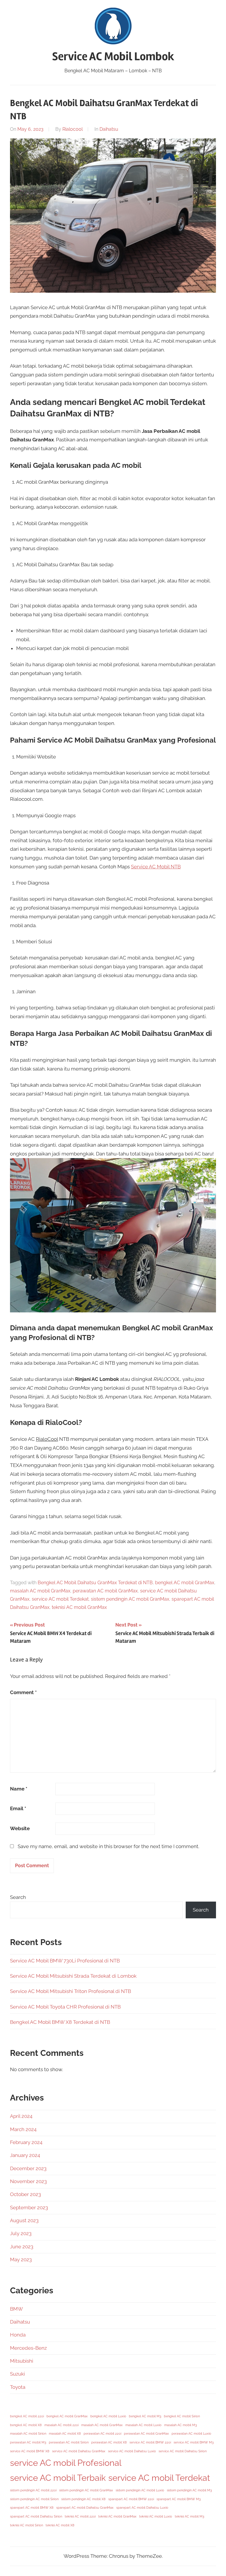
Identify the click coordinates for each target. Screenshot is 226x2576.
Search (18, 1897)
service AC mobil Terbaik (58, 2478)
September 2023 (29, 2207)
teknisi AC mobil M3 (190, 2516)
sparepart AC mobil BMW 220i (131, 2499)
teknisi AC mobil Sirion (26, 2525)
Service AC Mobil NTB (156, 867)
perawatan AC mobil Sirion (69, 2442)
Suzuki (18, 2374)
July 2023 (21, 2233)
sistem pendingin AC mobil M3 (189, 2490)
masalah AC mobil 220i (62, 2425)
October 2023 (25, 2194)
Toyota (18, 2387)
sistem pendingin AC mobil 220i (33, 2490)
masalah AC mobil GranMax (40, 1591)
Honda (18, 2335)
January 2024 (25, 2155)
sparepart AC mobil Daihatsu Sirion (36, 2516)
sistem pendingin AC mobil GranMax (130, 1599)
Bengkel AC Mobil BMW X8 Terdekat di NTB (60, 2022)
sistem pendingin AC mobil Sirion (34, 2499)
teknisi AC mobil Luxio (156, 2516)
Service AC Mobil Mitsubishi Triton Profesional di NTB (70, 1991)
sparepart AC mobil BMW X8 (32, 2508)
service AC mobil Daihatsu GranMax (79, 2451)
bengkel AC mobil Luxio (108, 2416)
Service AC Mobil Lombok (113, 57)
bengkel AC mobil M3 (145, 2416)
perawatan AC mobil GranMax (105, 1591)
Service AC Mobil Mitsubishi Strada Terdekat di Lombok (73, 1976)
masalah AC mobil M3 (181, 2425)
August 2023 (24, 2220)
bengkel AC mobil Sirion (182, 2416)
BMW (16, 2309)
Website (20, 1828)
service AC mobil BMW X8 (30, 2451)
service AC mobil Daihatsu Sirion (183, 2451)
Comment (23, 1692)
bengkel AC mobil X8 (26, 2425)
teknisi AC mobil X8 (60, 2525)
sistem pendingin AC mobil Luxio (140, 2490)
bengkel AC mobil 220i (27, 2416)
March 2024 (23, 2129)
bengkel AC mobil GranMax (185, 1583)
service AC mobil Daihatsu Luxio (132, 2451)
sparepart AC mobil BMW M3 (179, 2499)
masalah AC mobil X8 (65, 2433)
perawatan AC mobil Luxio (191, 2433)
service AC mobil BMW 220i (150, 2442)
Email (18, 1808)
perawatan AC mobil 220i (102, 2433)
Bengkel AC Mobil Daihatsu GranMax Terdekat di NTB (95, 1583)
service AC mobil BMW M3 (194, 2442)
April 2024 (21, 2116)
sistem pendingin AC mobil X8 (83, 2499)
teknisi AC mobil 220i (80, 2516)
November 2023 (28, 2181)
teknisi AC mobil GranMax (79, 1607)
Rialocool (73, 129)
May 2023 (21, 2260)
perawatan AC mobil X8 (109, 2442)
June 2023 (22, 2247)
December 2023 (28, 2168)
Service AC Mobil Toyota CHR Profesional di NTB (65, 2007)
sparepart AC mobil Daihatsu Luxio (142, 2508)
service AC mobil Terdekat (60, 1599)
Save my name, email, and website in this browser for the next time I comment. (108, 1846)
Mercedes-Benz (28, 2348)
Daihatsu (109, 129)
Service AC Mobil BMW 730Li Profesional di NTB (65, 1961)
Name (19, 1789)
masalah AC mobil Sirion (28, 2433)
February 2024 (26, 2142)
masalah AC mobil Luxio (143, 2425)
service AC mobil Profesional (66, 2463)
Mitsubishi (22, 2361)
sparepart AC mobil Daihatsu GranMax (85, 2508)
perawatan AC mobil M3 (28, 2442)
